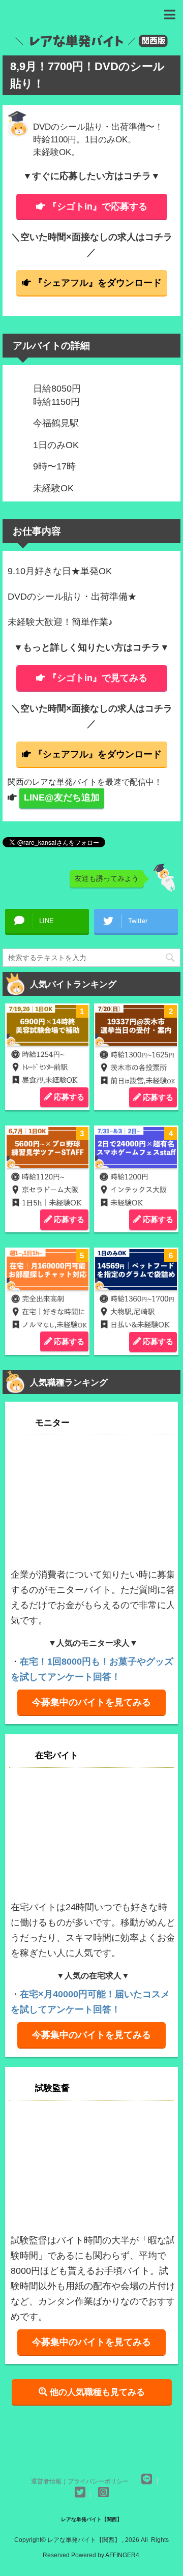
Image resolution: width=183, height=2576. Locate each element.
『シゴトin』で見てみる (98, 678)
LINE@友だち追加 (62, 797)
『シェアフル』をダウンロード (98, 283)
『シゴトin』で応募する (98, 206)
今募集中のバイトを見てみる (91, 1702)
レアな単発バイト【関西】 (91, 2519)
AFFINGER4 (122, 2555)
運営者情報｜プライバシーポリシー (80, 2481)
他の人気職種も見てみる (96, 2392)
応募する (68, 1097)
